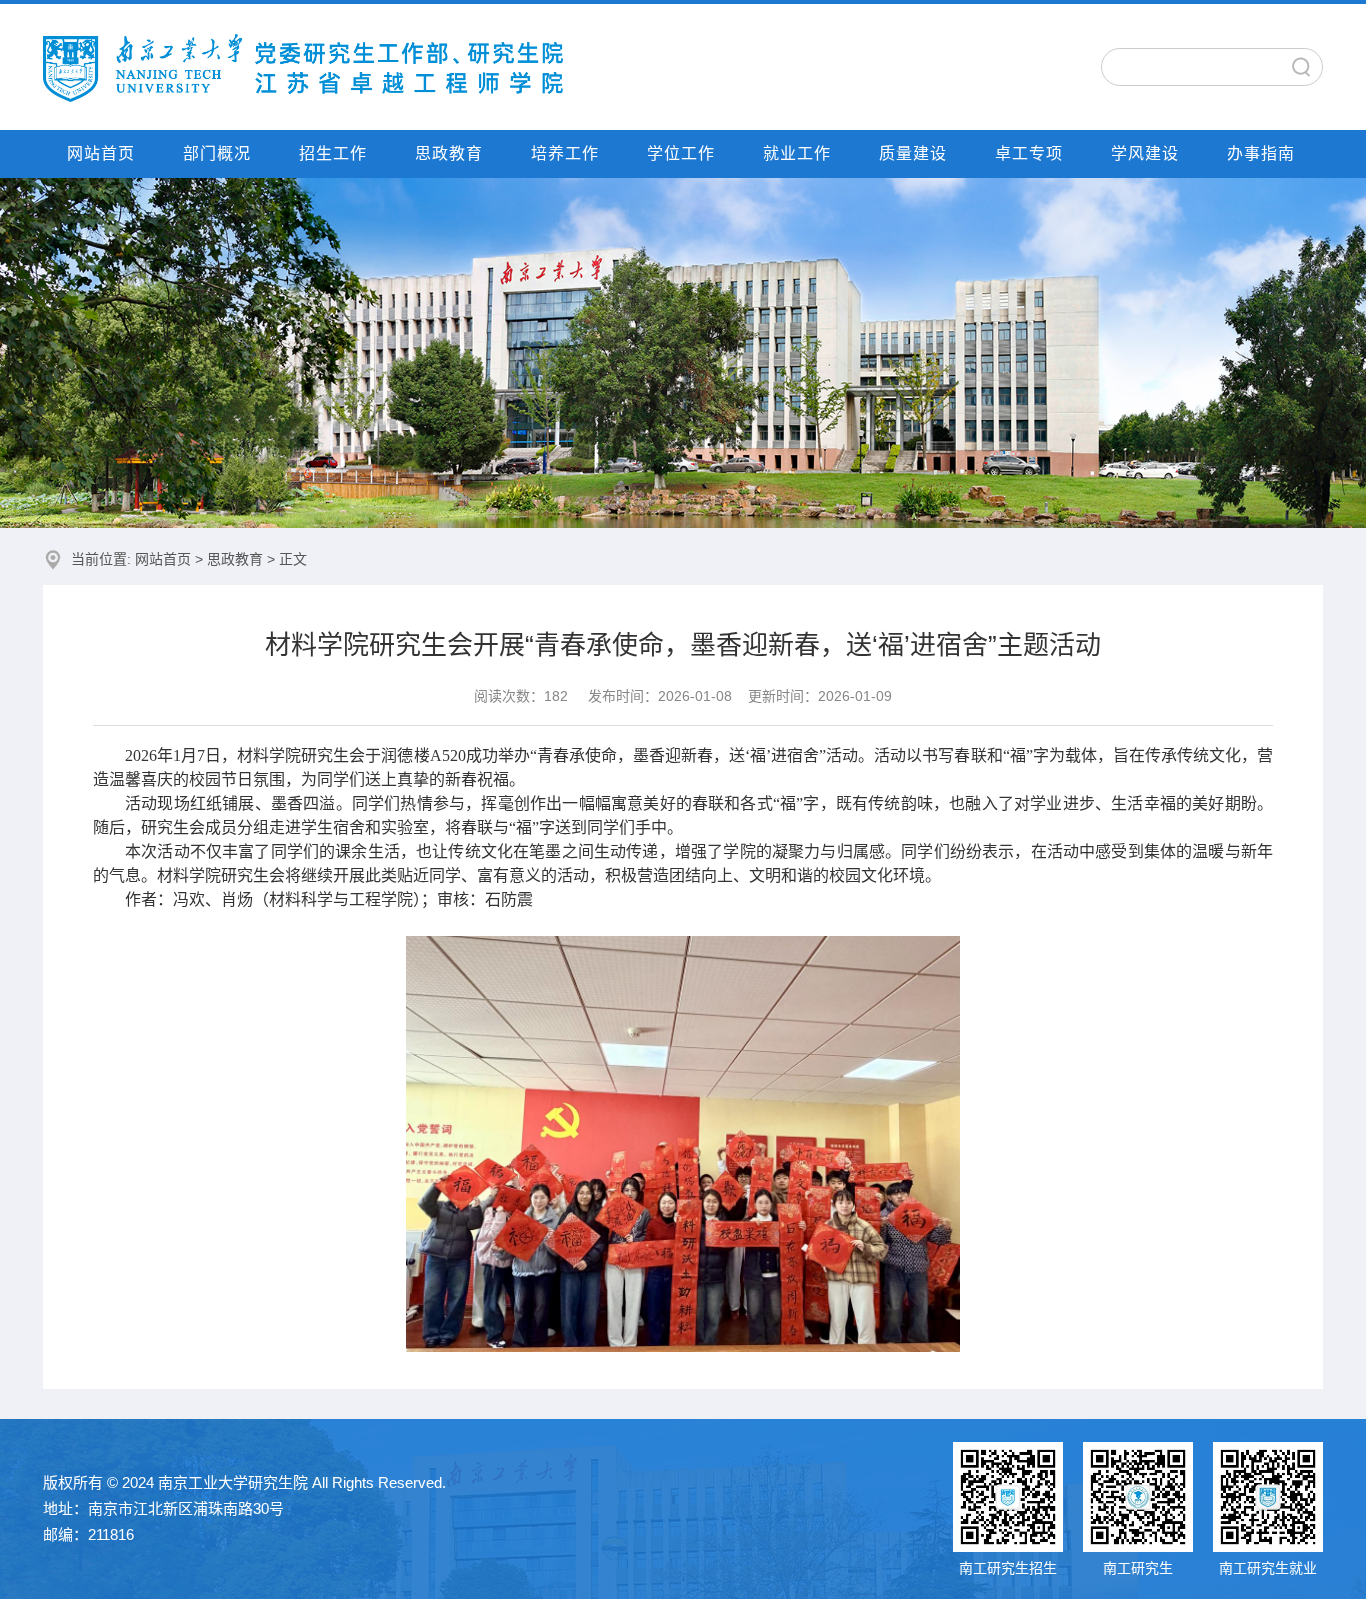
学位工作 (681, 153)
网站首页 (101, 153)
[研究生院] (303, 66)
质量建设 (913, 153)
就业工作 (797, 153)
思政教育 (449, 153)
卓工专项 (1029, 153)
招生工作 (333, 153)
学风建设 (1145, 153)
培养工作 (565, 153)
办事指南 (1261, 153)
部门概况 (217, 153)
